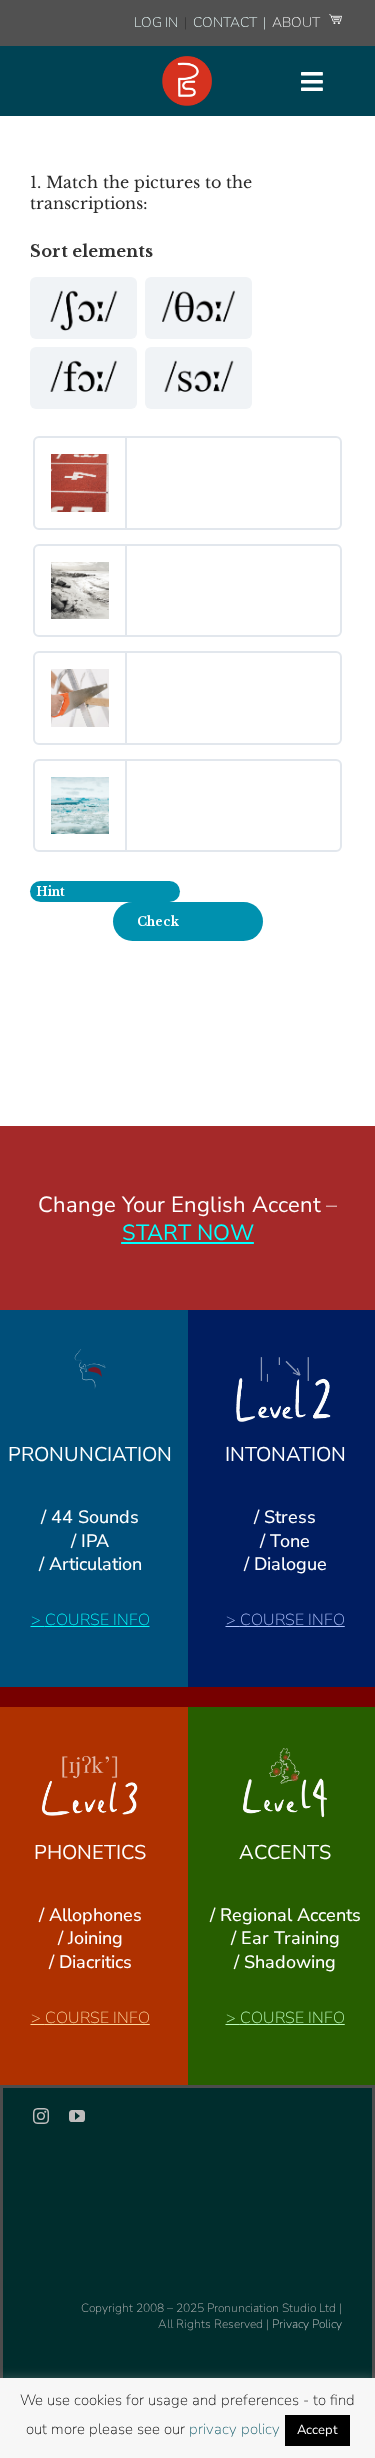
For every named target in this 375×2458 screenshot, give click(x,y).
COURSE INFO (97, 1620)
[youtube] (77, 2116)
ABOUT (297, 22)
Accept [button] (317, 2430)
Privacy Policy (307, 2324)
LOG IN (156, 22)
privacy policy (234, 2429)
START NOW (188, 1233)
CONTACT (226, 22)
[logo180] (187, 64)
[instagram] (41, 2116)
